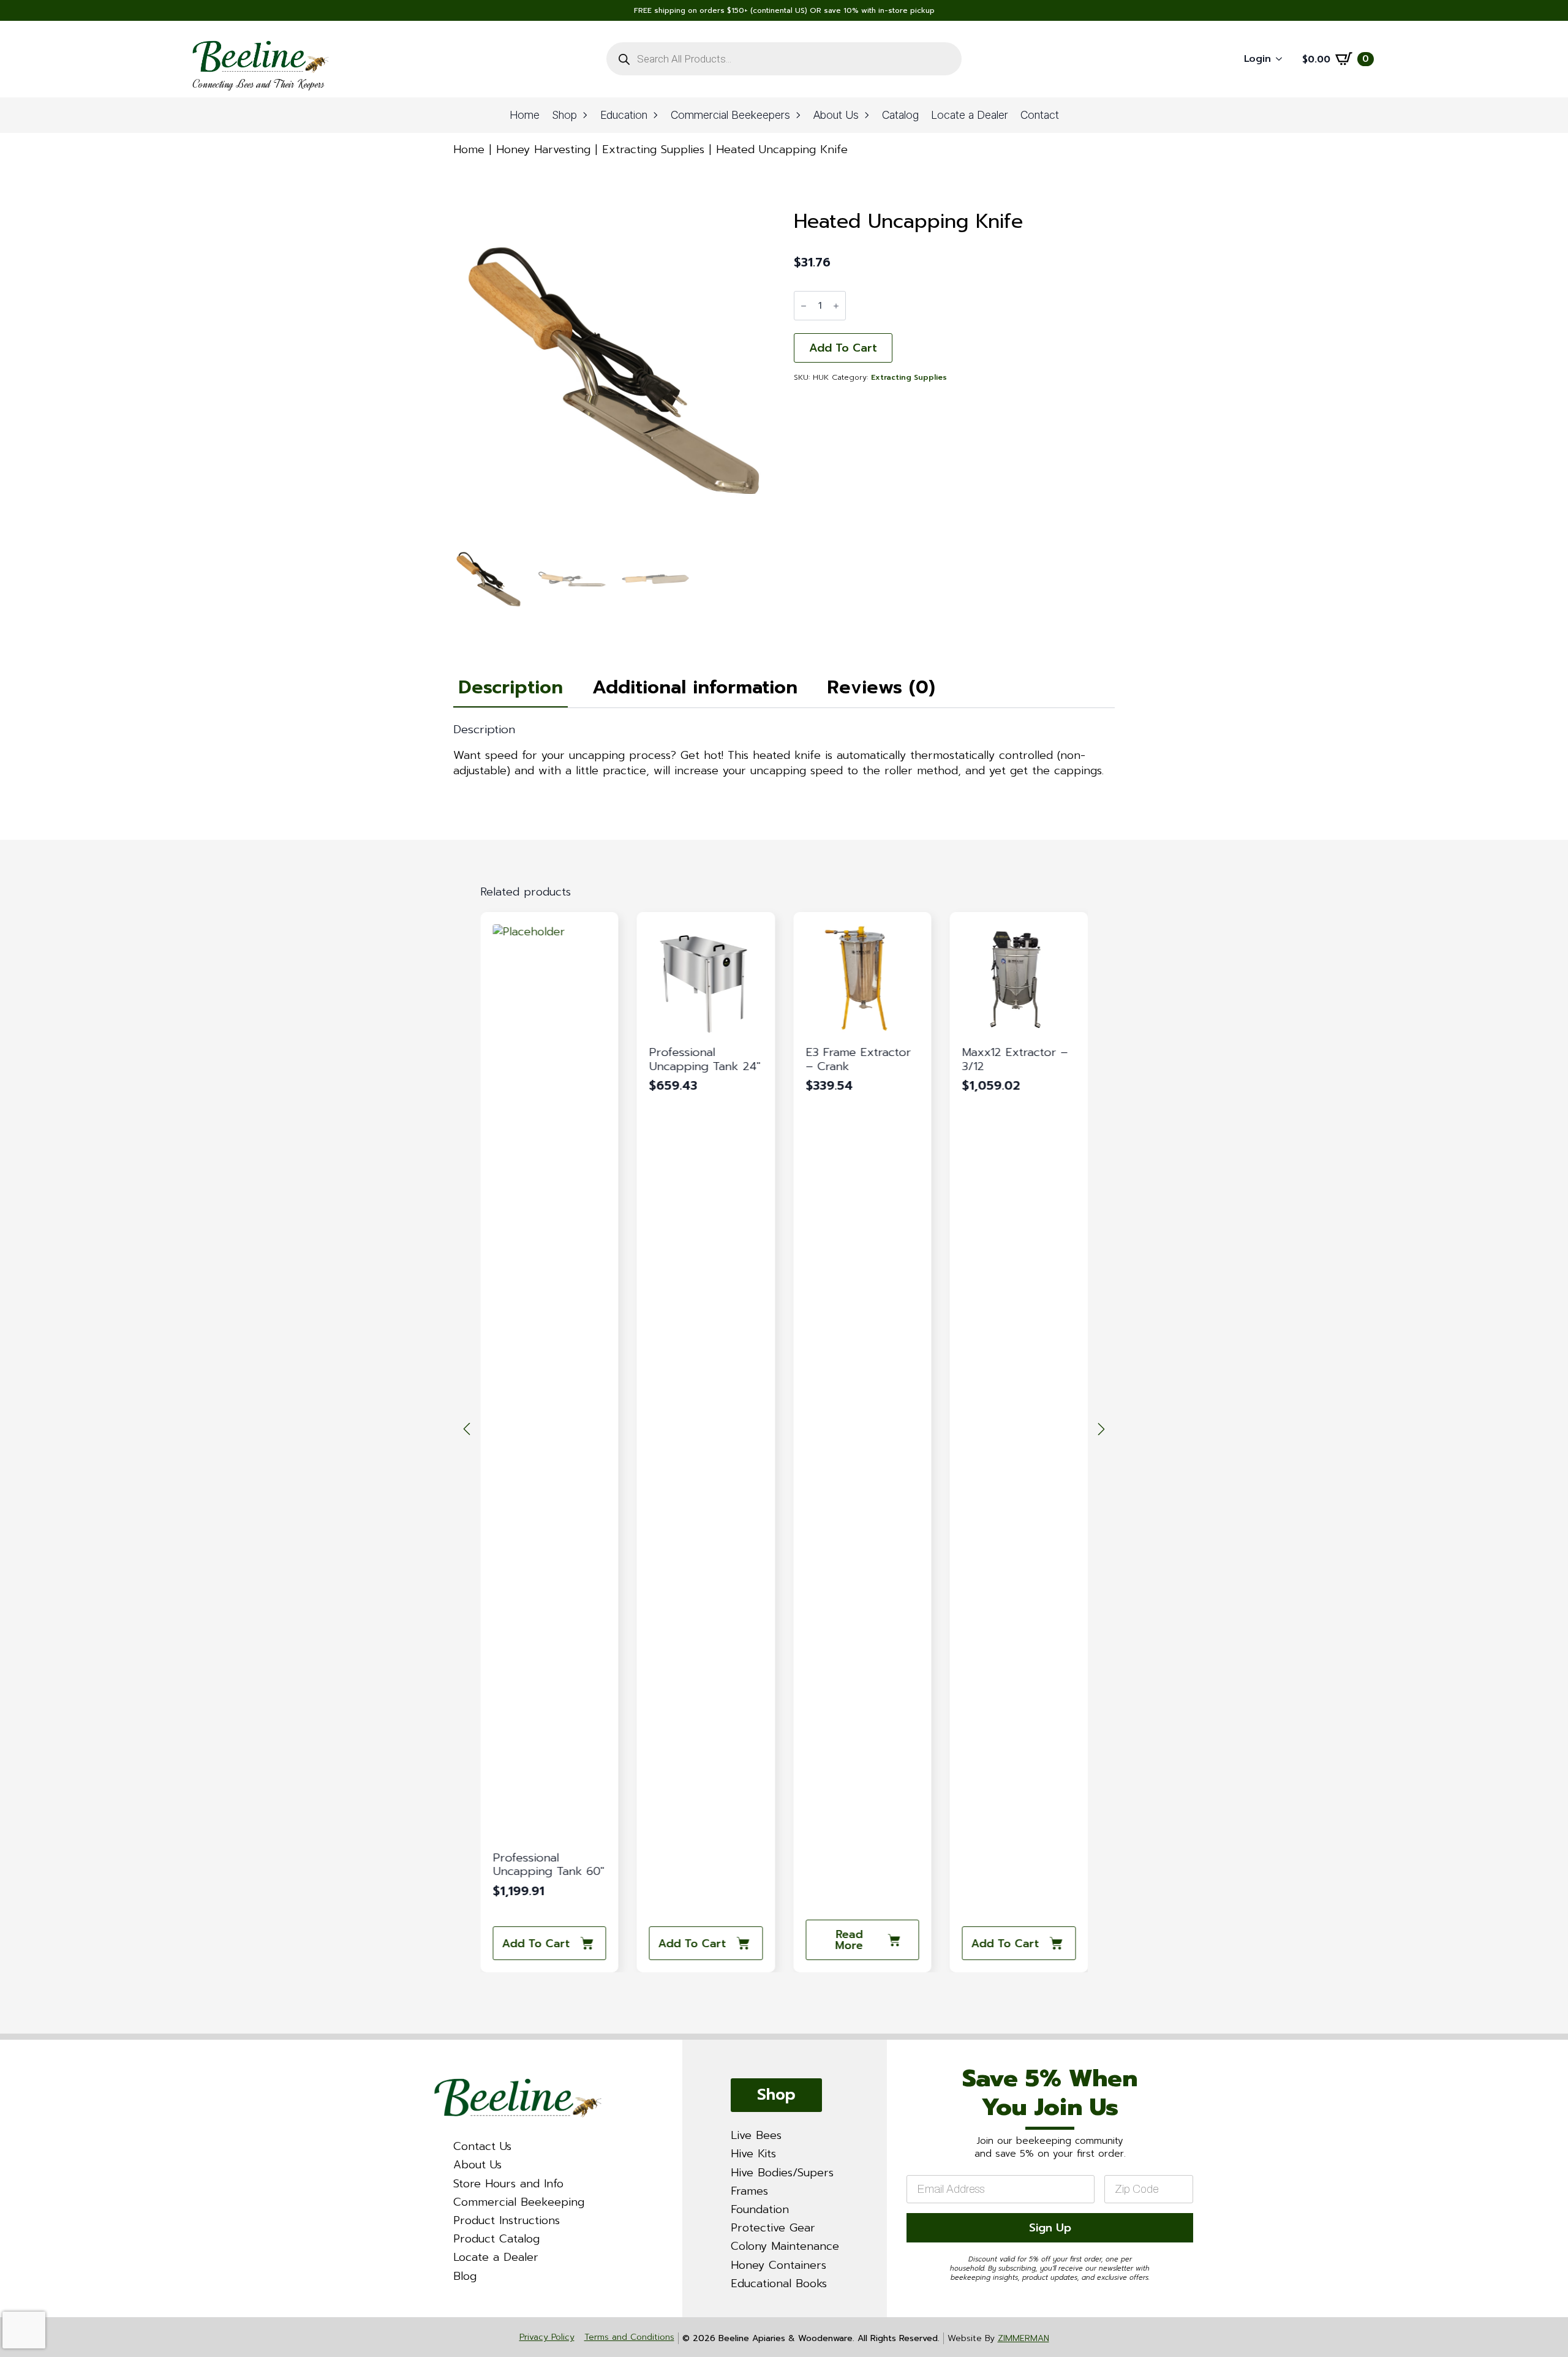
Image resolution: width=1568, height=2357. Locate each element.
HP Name (902, 2051)
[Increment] (836, 306)
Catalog (900, 115)
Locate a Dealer (970, 115)
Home (525, 115)
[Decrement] (804, 306)
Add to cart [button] (536, 1944)
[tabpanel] (784, 751)
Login (1257, 59)
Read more (849, 1940)
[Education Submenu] (656, 115)
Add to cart (843, 348)
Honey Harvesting (543, 149)
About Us (836, 115)
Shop (564, 115)
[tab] (511, 688)
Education (624, 115)
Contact (1040, 115)
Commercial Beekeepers (730, 115)
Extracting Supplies (653, 149)
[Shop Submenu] (586, 115)
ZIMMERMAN (1023, 2338)
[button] (467, 1429)
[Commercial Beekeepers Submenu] (799, 115)
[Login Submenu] (1283, 59)
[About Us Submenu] (867, 115)
